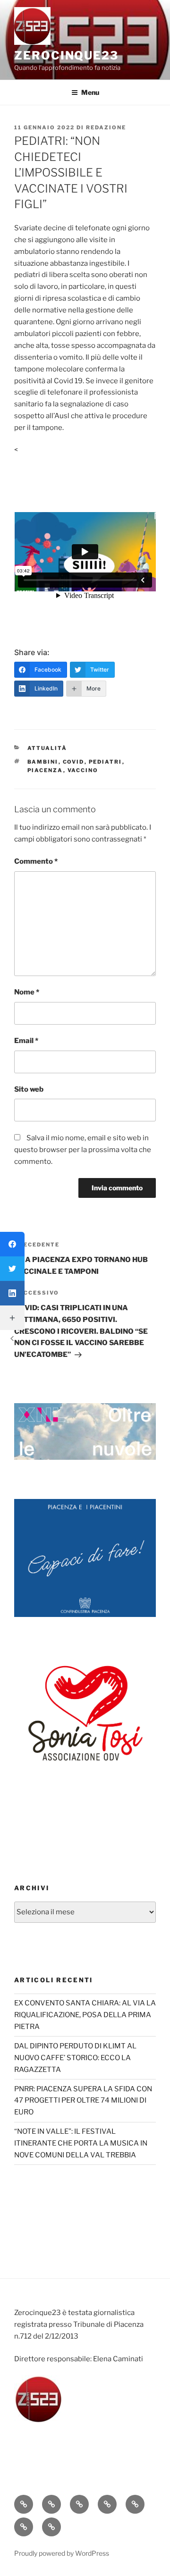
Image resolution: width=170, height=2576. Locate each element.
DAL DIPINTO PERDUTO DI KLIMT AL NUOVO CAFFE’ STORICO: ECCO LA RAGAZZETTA (75, 2058)
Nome (27, 992)
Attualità (47, 748)
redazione (106, 127)
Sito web (29, 1089)
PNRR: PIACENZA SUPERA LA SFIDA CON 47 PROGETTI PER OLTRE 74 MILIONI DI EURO (83, 2101)
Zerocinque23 (66, 55)
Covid (74, 762)
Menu (90, 92)
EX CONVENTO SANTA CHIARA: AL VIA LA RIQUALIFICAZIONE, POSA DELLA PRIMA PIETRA (85, 2015)
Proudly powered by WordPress (62, 2553)
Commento (36, 861)
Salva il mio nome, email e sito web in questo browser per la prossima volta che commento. (83, 1150)
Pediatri (106, 762)
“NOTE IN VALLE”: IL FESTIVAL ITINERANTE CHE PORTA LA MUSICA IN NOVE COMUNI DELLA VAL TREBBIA (81, 2143)
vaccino (83, 770)
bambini (43, 762)
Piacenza (45, 770)
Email (26, 1041)
